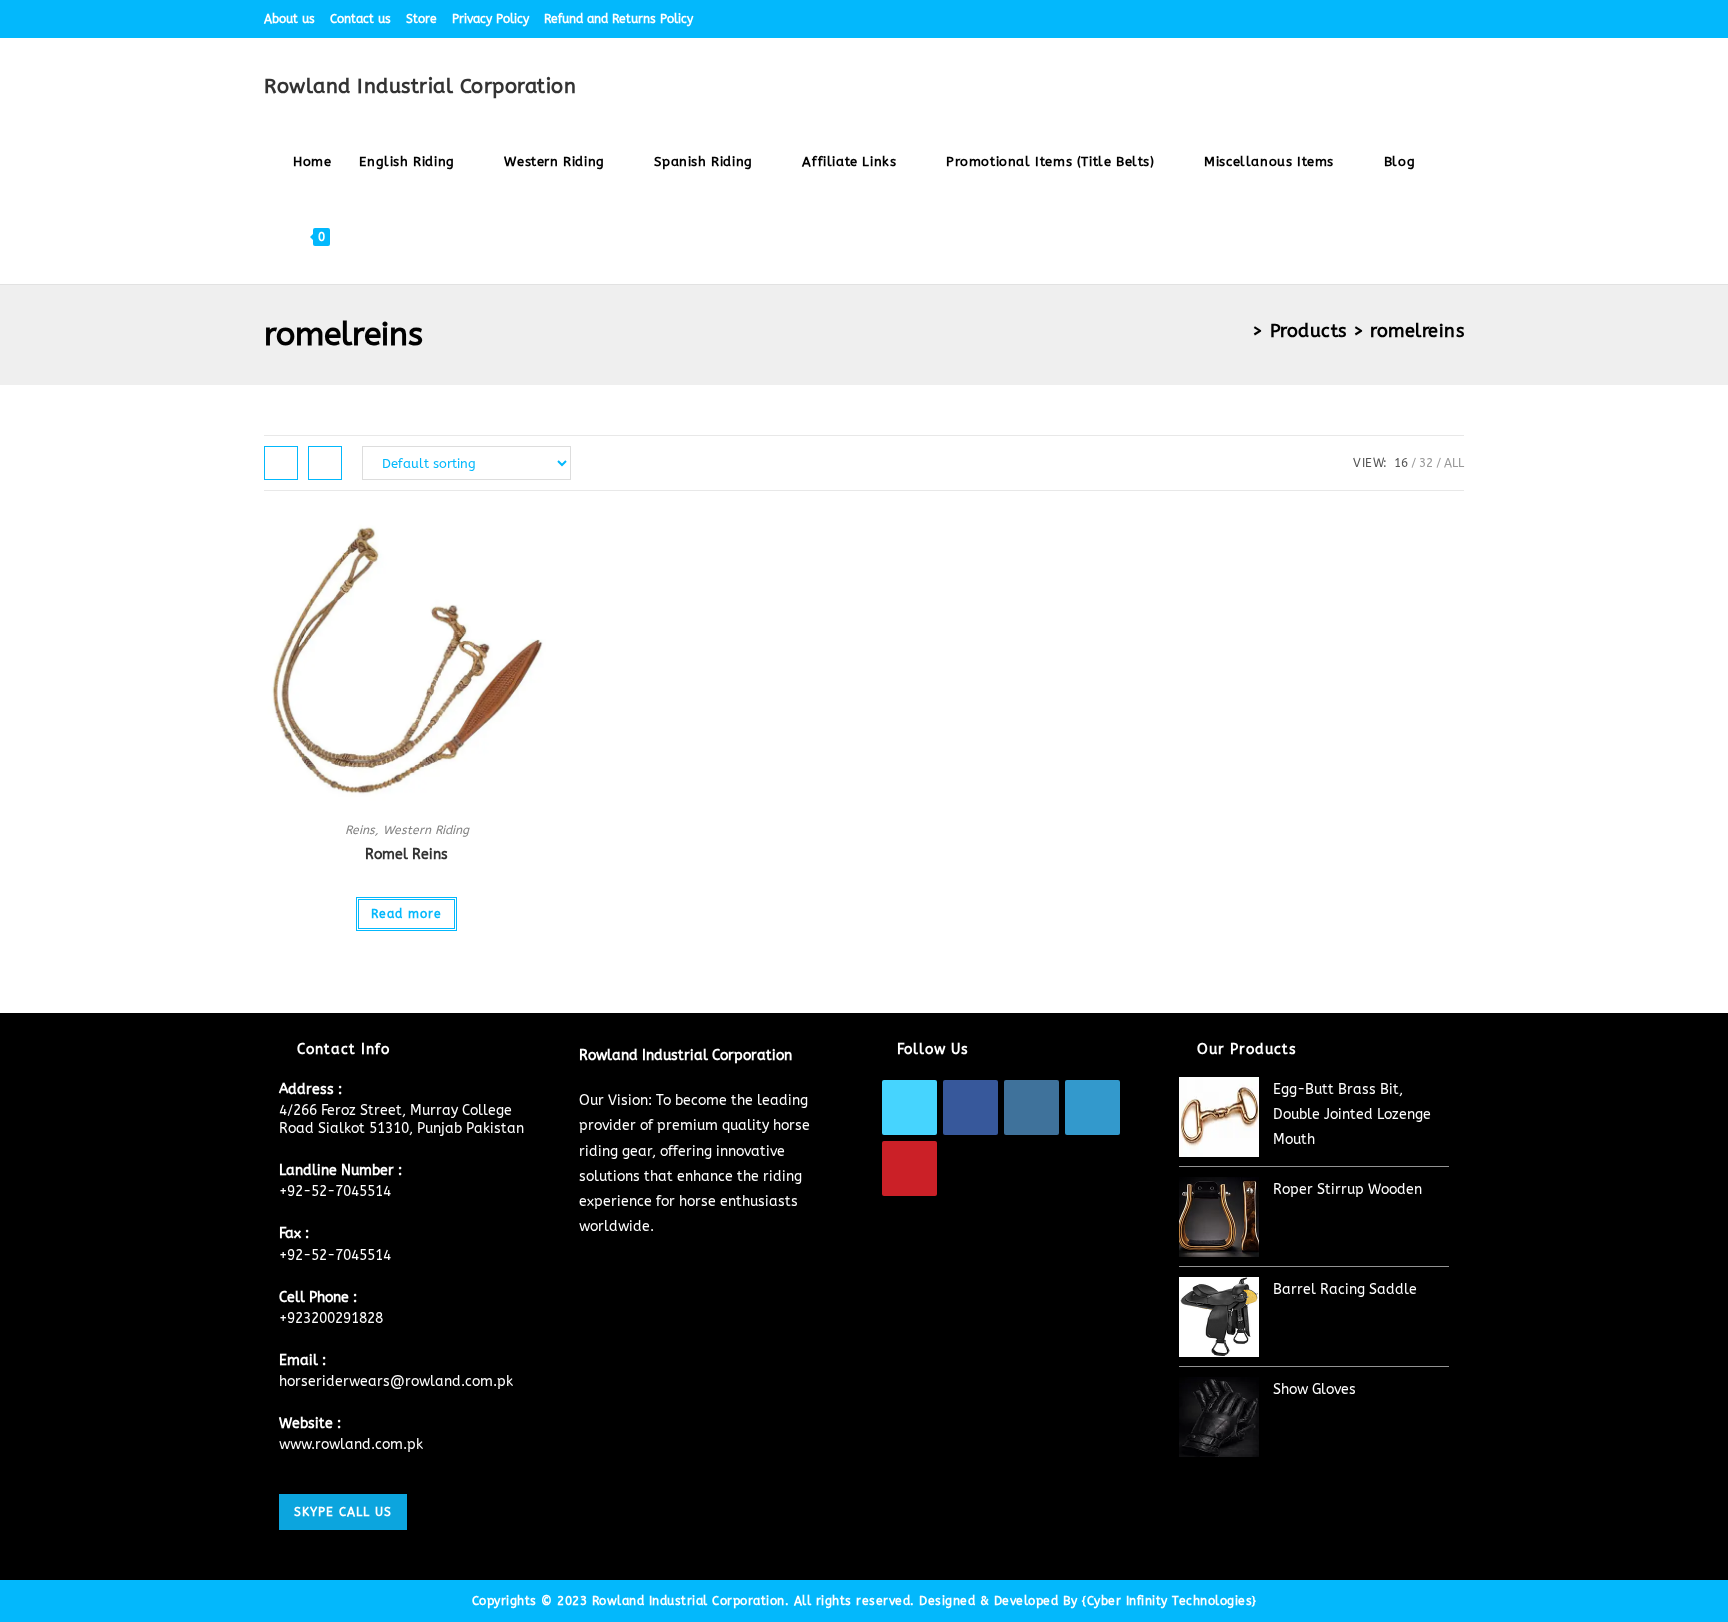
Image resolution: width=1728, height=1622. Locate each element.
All (1454, 463)
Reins (360, 830)
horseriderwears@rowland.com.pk (396, 1381)
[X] (909, 1107)
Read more (406, 914)
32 (1426, 463)
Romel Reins (406, 854)
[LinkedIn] (1092, 1107)
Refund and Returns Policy (618, 19)
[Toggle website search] (363, 236)
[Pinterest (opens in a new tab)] (1366, 19)
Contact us (360, 19)
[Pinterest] (909, 1168)
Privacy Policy (490, 19)
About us (289, 19)
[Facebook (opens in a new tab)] (1343, 19)
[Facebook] (970, 1107)
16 (1401, 463)
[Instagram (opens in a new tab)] (1389, 19)
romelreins (1417, 331)
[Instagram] (1031, 1107)
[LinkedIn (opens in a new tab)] (1412, 19)
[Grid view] (281, 463)
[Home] (1239, 331)
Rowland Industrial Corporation (420, 86)
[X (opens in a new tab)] (1320, 19)
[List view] (325, 463)
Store (421, 19)
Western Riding (426, 830)
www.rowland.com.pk (351, 1444)
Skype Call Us (343, 1512)
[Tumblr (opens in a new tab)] (1435, 19)
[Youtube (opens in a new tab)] (1455, 19)
